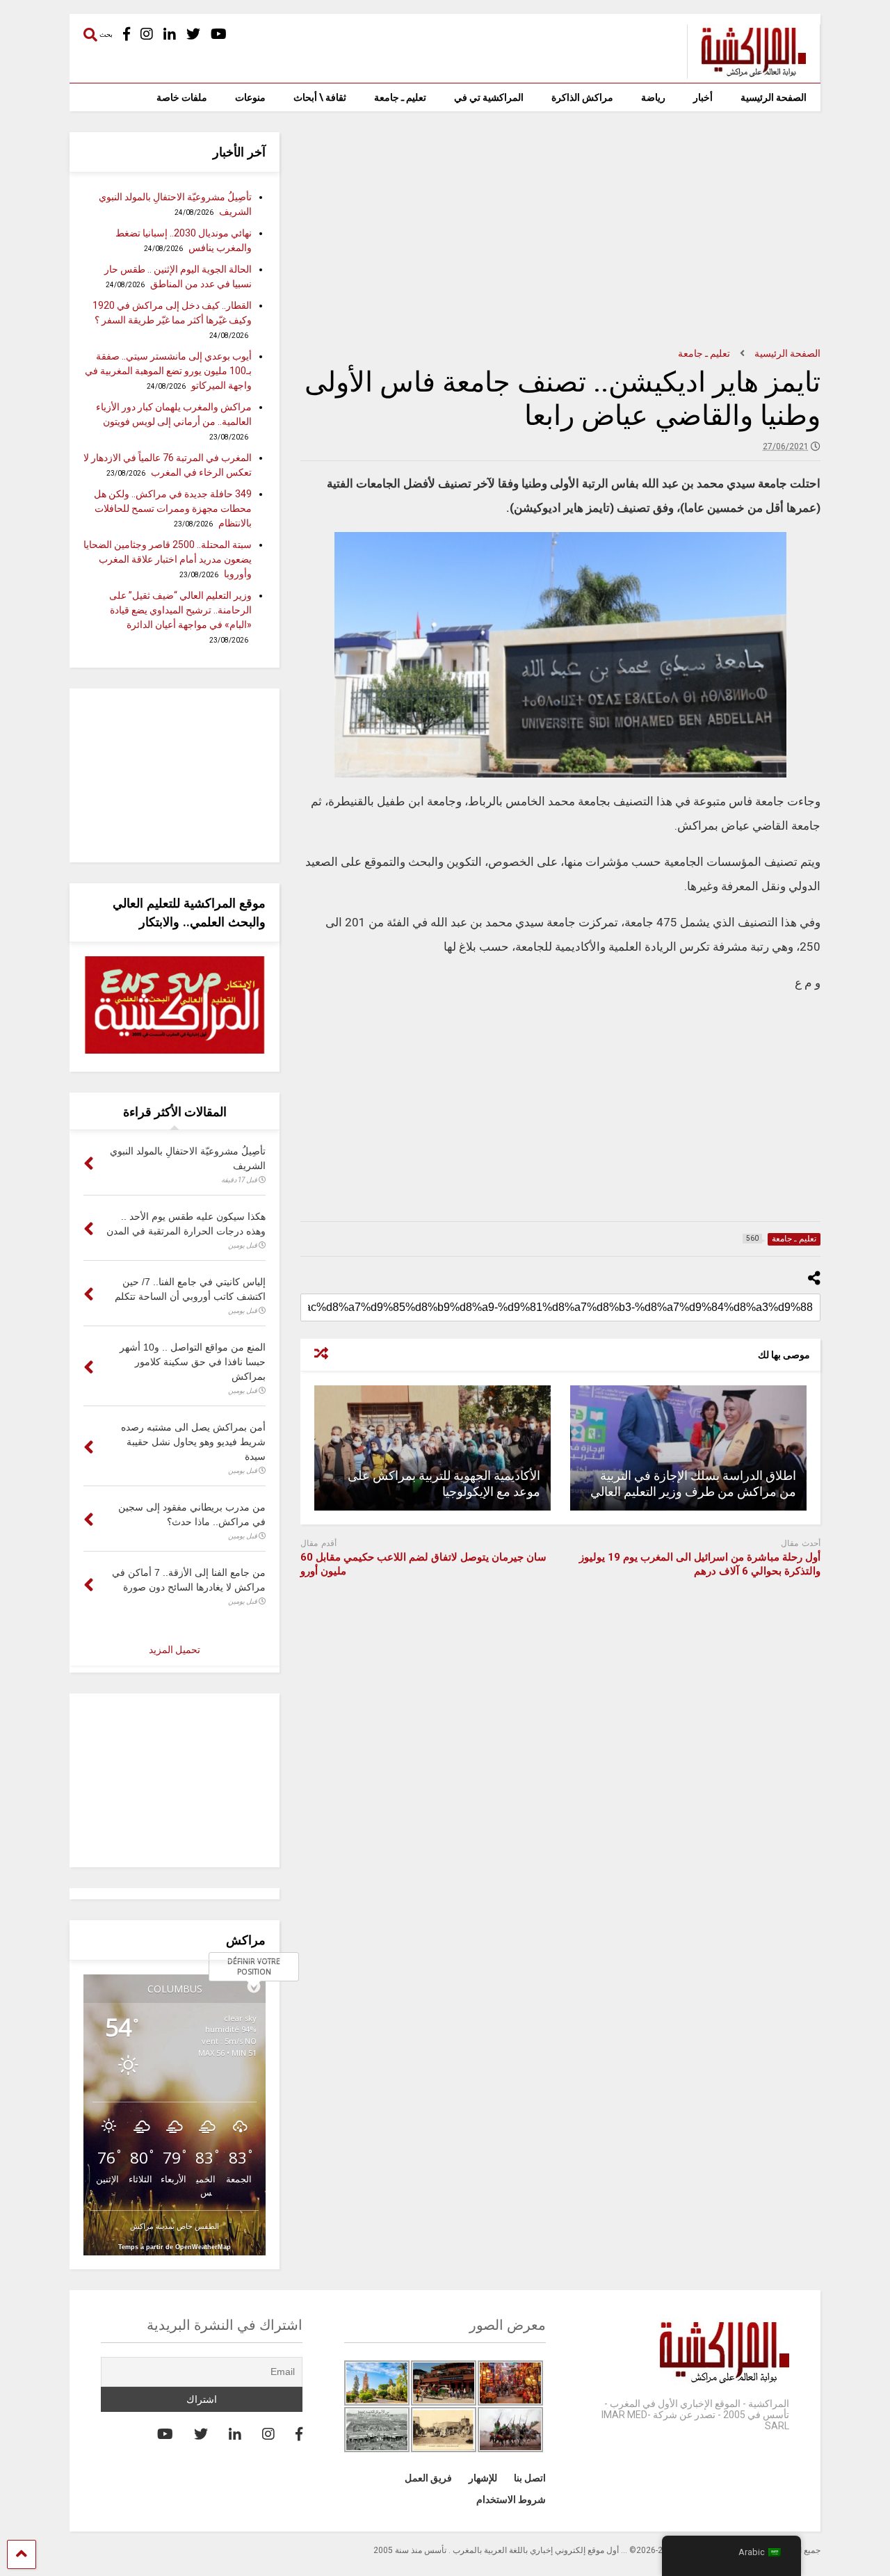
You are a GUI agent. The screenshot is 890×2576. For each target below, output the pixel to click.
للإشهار (483, 2478)
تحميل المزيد (175, 1650)
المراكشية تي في (489, 97)
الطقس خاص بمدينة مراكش (175, 2226)
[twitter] (193, 34)
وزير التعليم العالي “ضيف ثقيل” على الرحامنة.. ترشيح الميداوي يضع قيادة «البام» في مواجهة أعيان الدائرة (180, 610)
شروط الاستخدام (511, 2499)
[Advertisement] (560, 230)
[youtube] (219, 34)
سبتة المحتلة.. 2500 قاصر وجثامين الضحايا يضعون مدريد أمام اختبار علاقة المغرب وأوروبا (168, 559)
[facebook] (127, 34)
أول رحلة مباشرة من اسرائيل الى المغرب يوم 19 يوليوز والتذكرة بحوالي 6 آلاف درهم (700, 1564)
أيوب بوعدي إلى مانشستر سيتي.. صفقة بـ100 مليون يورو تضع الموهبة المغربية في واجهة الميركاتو (168, 371)
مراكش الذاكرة (582, 97)
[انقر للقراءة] (688, 1448)
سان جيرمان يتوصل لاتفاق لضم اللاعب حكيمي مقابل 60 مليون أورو (423, 1564)
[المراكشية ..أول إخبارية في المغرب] (746, 72)
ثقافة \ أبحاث (320, 97)
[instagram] (147, 34)
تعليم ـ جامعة (400, 97)
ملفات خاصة (182, 97)
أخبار (703, 97)
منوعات (250, 97)
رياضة (653, 97)
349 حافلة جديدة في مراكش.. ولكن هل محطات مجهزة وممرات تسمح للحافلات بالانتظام (173, 508)
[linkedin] (170, 34)
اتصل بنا (530, 2478)
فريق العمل (428, 2478)
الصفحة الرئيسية (774, 97)
